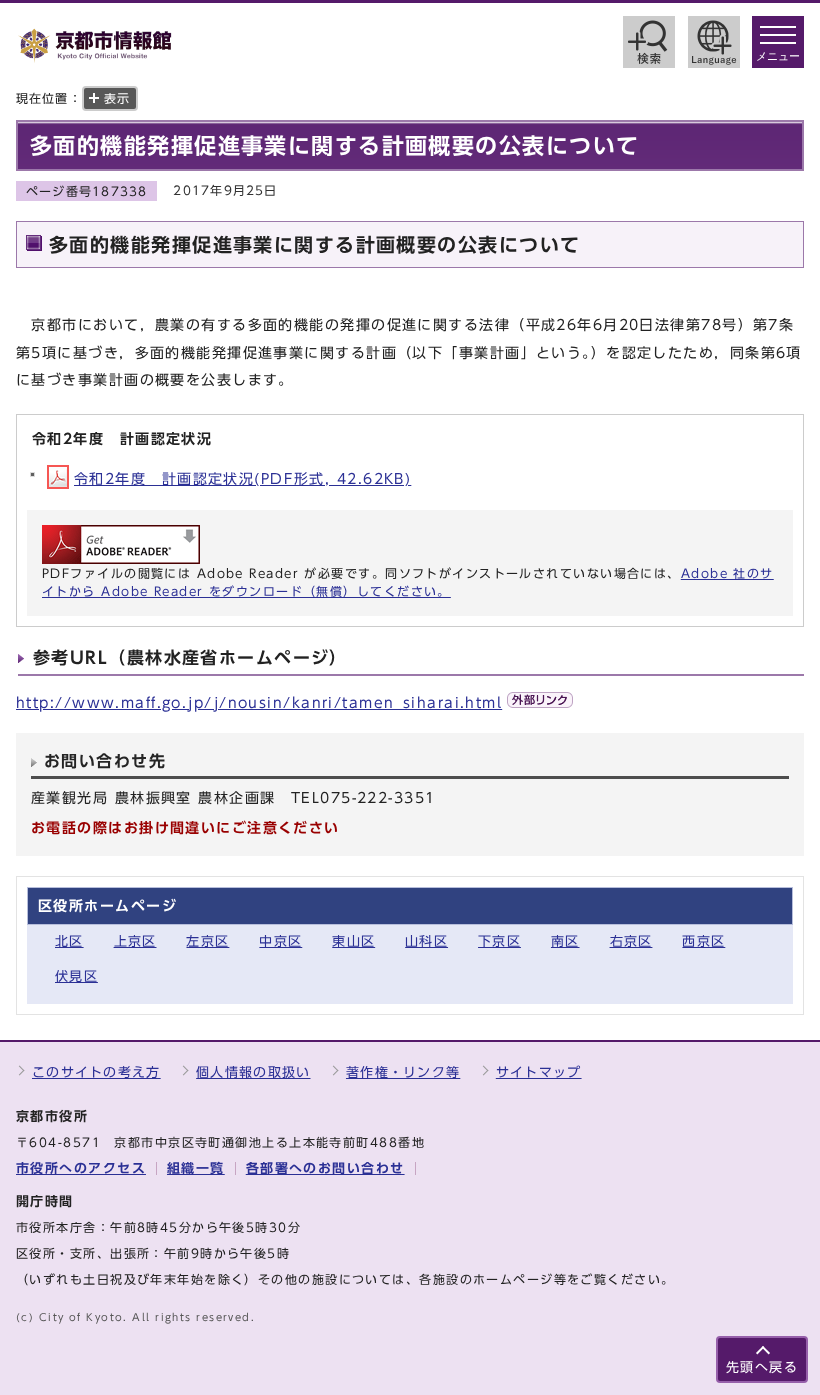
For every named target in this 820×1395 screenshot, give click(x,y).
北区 (69, 941)
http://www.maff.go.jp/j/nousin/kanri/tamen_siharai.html (259, 702)
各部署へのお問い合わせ (325, 1168)
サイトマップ (539, 1072)
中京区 (280, 941)
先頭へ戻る (762, 1367)
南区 (565, 941)
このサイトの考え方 (96, 1072)
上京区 (135, 941)
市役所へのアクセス (81, 1168)
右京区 (631, 941)
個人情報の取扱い (253, 1072)
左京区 (207, 941)
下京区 (499, 941)
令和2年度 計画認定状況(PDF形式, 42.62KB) (242, 478)
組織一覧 (196, 1168)
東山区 (353, 941)
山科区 (426, 941)
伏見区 (76, 976)
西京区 (703, 941)
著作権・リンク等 (403, 1072)
